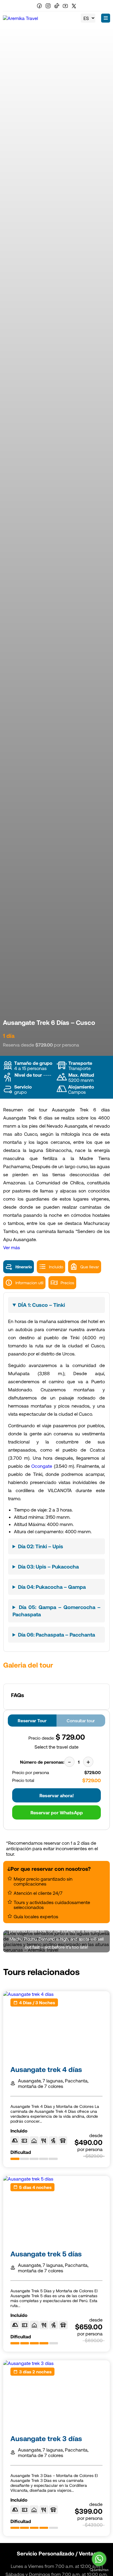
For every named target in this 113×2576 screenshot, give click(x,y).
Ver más (12, 1247)
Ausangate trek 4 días (46, 2069)
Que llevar (90, 1267)
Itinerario (24, 1267)
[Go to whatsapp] (99, 2559)
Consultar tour (81, 1721)
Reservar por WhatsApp (57, 1812)
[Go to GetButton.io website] (99, 2570)
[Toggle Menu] (106, 18)
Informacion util (29, 1283)
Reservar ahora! (57, 1795)
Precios (67, 1283)
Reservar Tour (32, 1721)
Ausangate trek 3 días (46, 2438)
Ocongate (42, 1466)
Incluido (56, 1267)
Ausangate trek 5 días (46, 2254)
